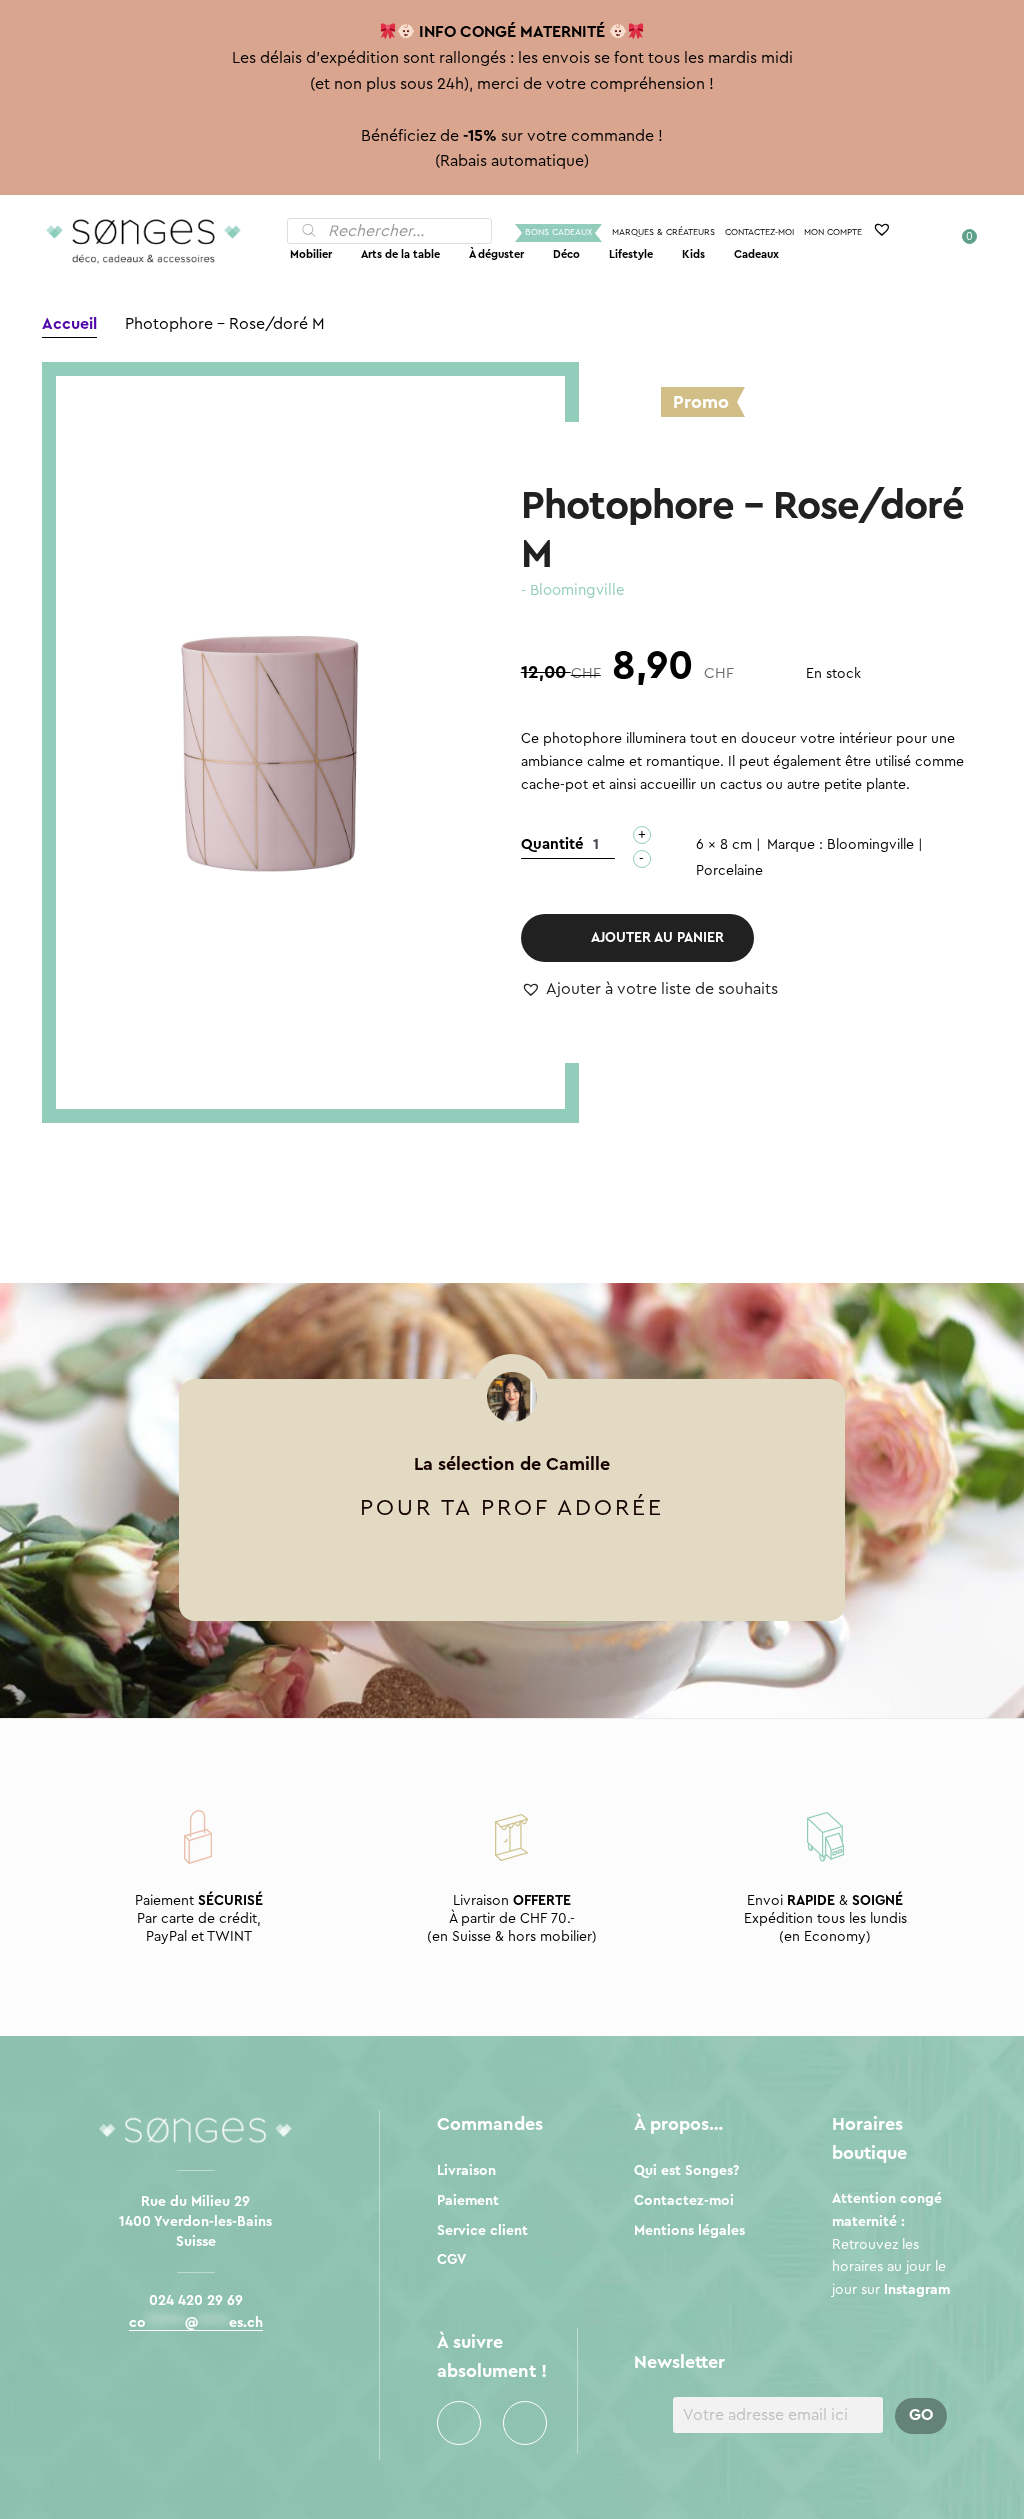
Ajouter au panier (657, 938)
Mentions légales (689, 2231)
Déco (566, 254)
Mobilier (311, 254)
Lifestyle (631, 254)
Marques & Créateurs (663, 232)
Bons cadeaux (558, 232)
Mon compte (833, 232)
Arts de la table (400, 254)
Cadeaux (756, 254)
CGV (451, 2260)
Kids (693, 254)
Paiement (468, 2201)
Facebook (459, 2423)
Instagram (525, 2423)
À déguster (496, 254)
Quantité (552, 844)
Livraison (466, 2171)
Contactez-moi (759, 232)
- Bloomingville (573, 590)
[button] (649, 990)
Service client (482, 2231)
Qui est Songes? (686, 2171)
